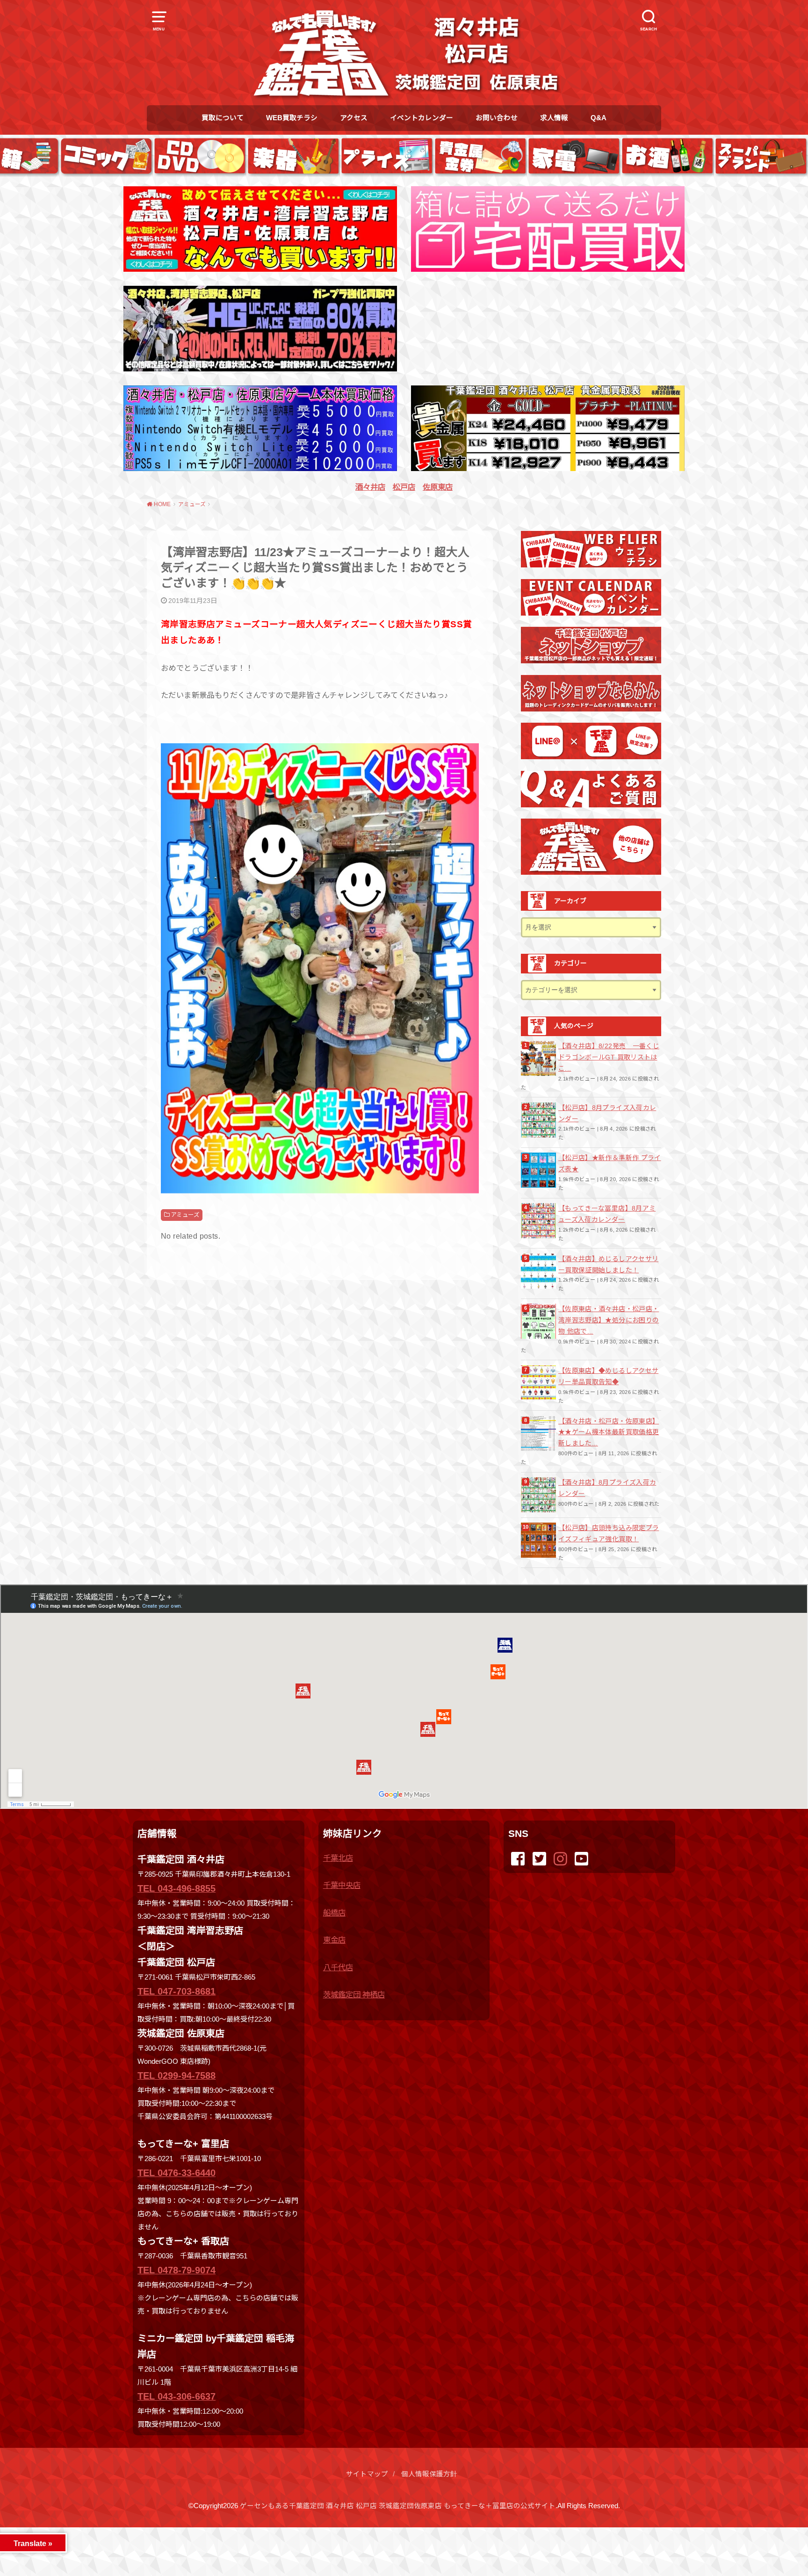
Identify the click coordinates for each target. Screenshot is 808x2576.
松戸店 (404, 487)
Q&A (599, 118)
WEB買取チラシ (292, 118)
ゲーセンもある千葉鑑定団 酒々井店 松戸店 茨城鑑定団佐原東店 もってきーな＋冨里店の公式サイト (398, 2506)
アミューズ (185, 1215)
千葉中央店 (342, 1885)
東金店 (334, 1940)
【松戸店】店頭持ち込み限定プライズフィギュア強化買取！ (609, 1533)
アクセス (354, 118)
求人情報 (554, 118)
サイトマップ (367, 2474)
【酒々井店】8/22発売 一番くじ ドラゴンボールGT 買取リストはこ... (609, 1057)
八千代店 (338, 1967)
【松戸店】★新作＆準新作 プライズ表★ (610, 1163)
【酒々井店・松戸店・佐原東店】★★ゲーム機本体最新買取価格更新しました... (609, 1432)
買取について (223, 118)
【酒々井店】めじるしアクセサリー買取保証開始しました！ (608, 1264)
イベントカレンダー (422, 118)
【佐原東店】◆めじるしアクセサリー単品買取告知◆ (608, 1376)
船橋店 (334, 1913)
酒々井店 (370, 487)
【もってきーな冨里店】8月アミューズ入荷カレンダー (607, 1214)
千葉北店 (338, 1858)
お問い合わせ (497, 118)
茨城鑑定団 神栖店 (354, 1995)
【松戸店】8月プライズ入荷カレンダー (607, 1113)
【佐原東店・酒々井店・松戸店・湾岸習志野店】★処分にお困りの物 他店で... (609, 1320)
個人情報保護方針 (429, 2474)
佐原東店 (438, 487)
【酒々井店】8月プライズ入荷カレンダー (607, 1488)
